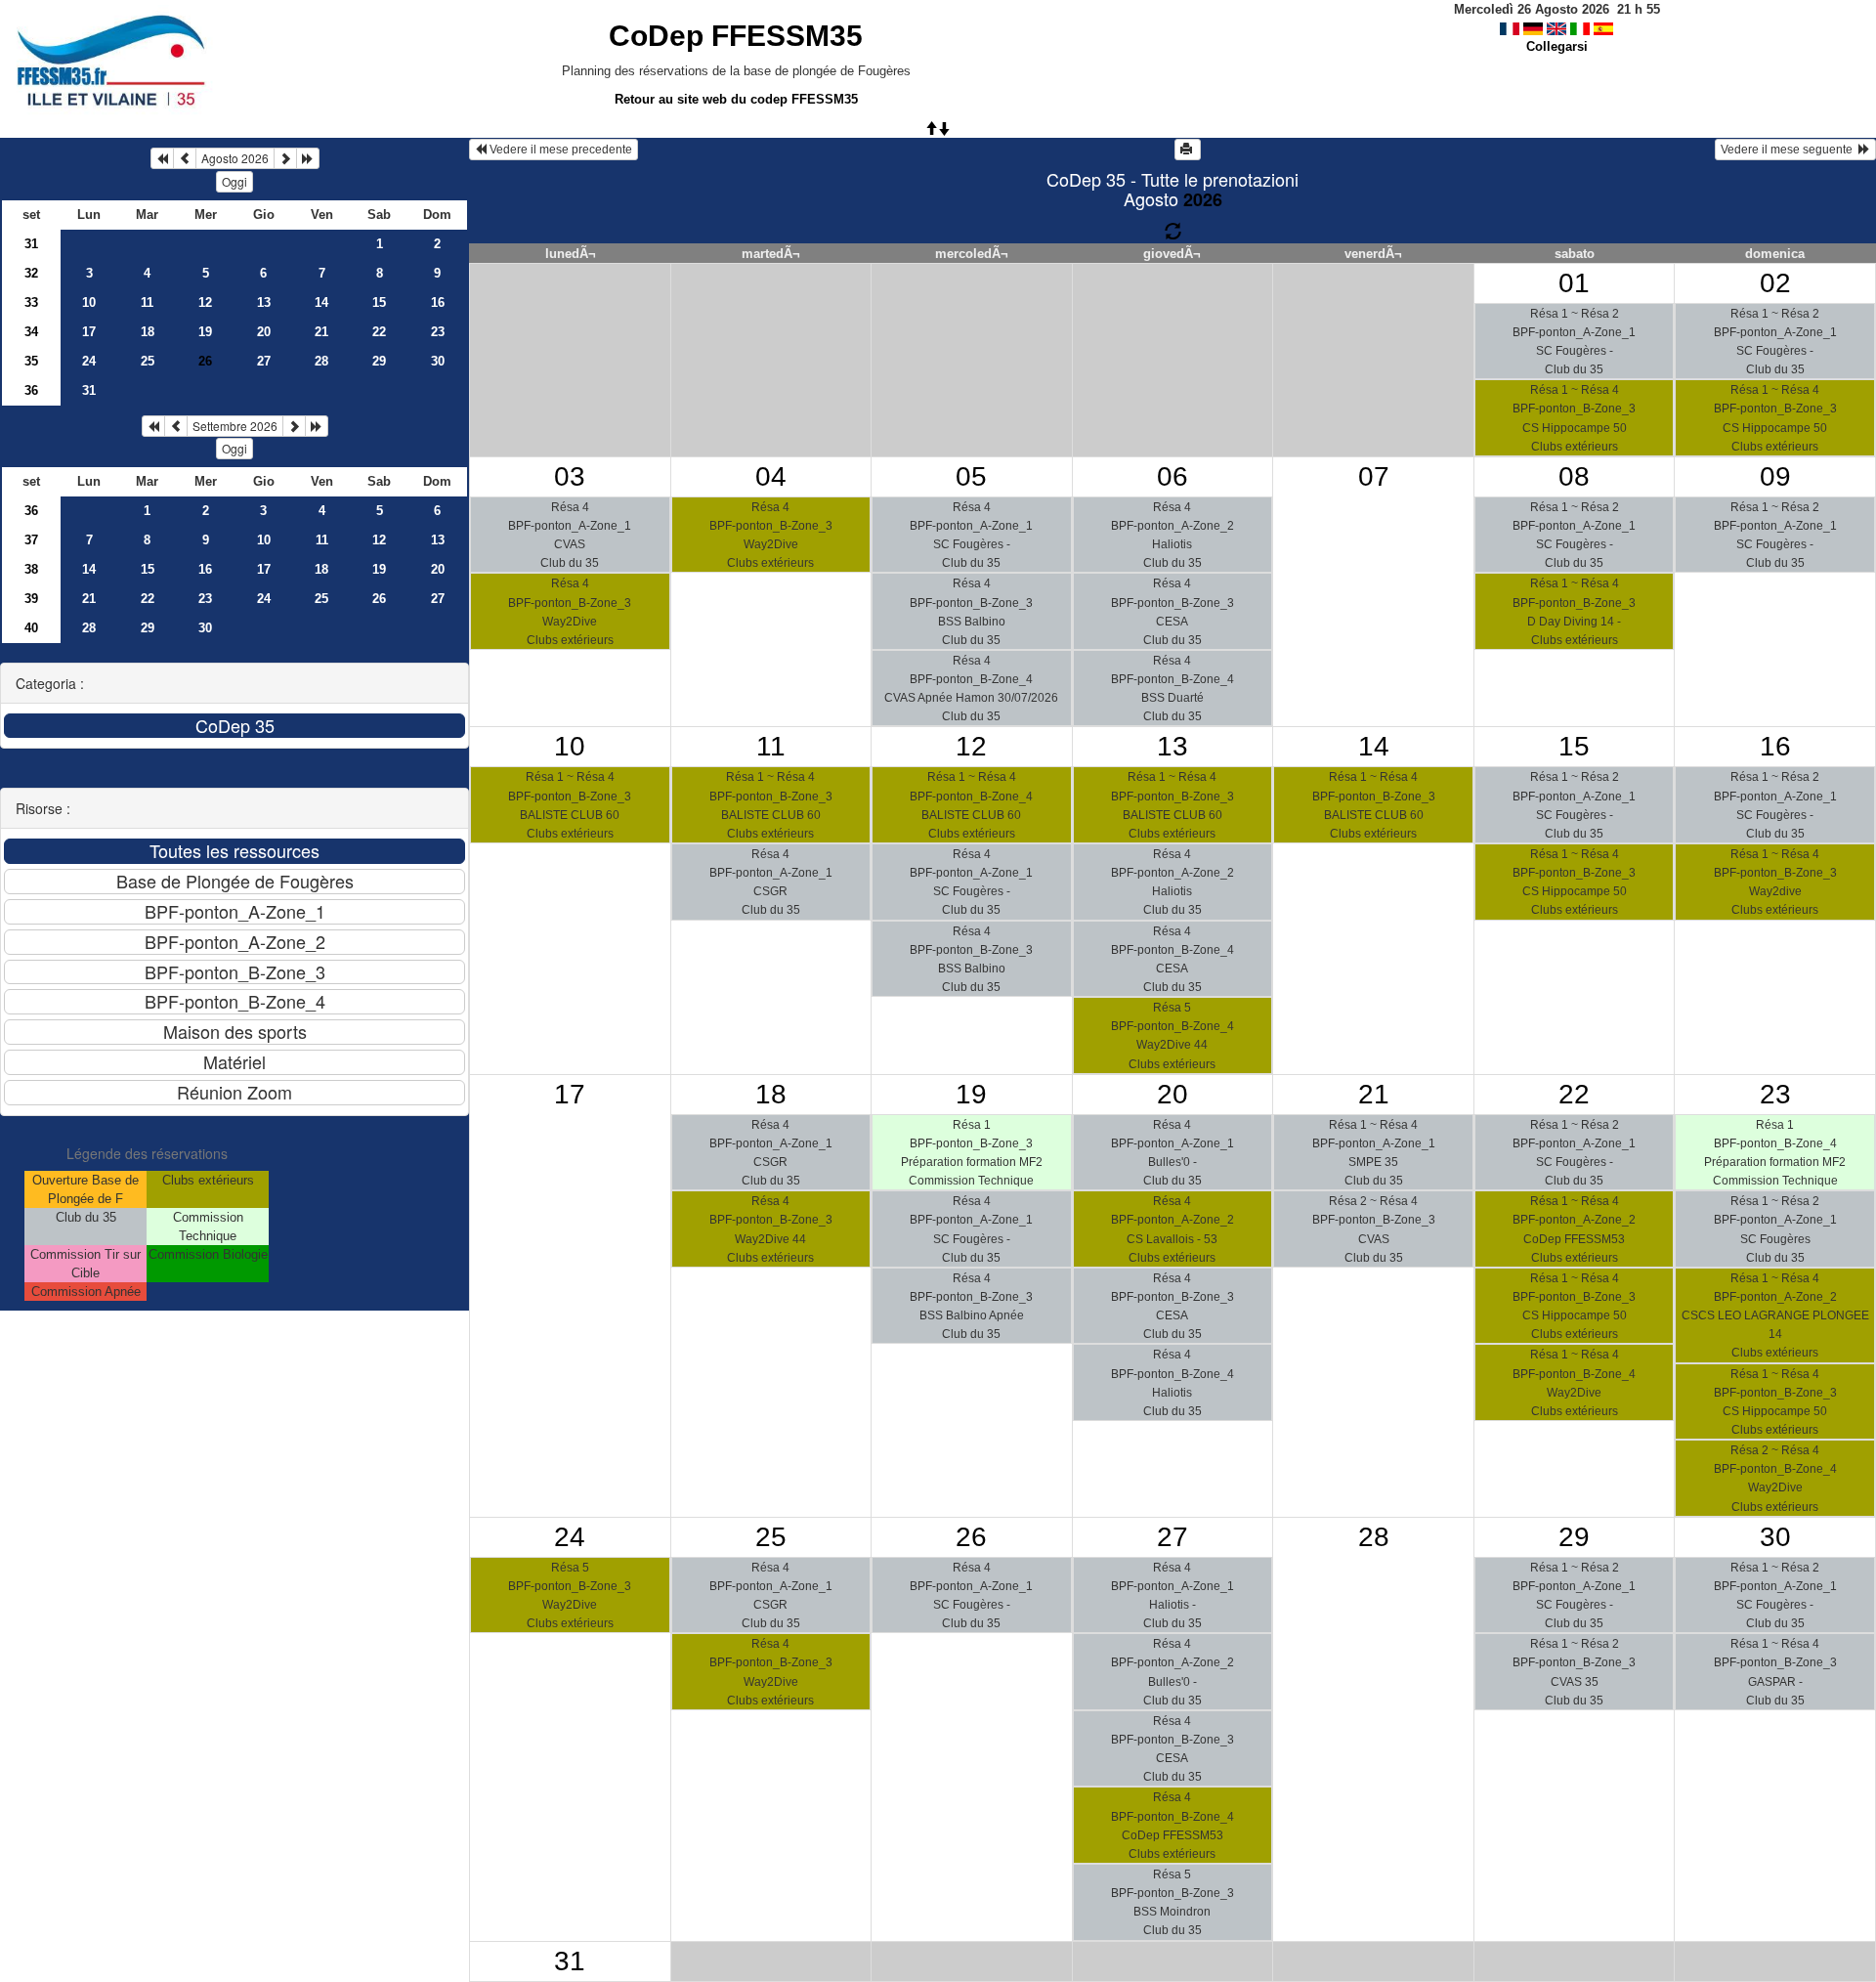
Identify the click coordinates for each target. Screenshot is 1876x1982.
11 (147, 302)
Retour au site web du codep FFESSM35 (736, 99)
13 (264, 302)
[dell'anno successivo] (308, 158)
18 (148, 332)
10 (89, 302)
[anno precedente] (162, 158)
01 (1574, 283)
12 (205, 302)
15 (379, 302)
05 (971, 476)
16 (438, 302)
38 (31, 569)
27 (264, 361)
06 (1172, 476)
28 (321, 361)
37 (31, 540)
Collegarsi (1557, 46)
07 (1374, 476)
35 (31, 361)
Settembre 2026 (235, 426)
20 (264, 332)
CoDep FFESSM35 (736, 36)
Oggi (234, 181)
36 (31, 390)
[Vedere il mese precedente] (185, 158)
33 (31, 302)
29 (379, 361)
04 (771, 476)
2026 (1203, 199)
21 (321, 332)
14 (321, 302)
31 (31, 244)
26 (379, 599)
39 (31, 599)
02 (1775, 283)
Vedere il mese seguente (1790, 150)
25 (148, 361)
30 (438, 361)
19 (205, 332)
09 (1775, 476)
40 (31, 628)
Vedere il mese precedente (559, 150)
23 (438, 332)
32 (31, 273)
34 (31, 332)
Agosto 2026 (235, 158)
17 (89, 332)
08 (1574, 476)
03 (570, 476)
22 (379, 332)
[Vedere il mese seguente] (285, 158)
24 (89, 361)
